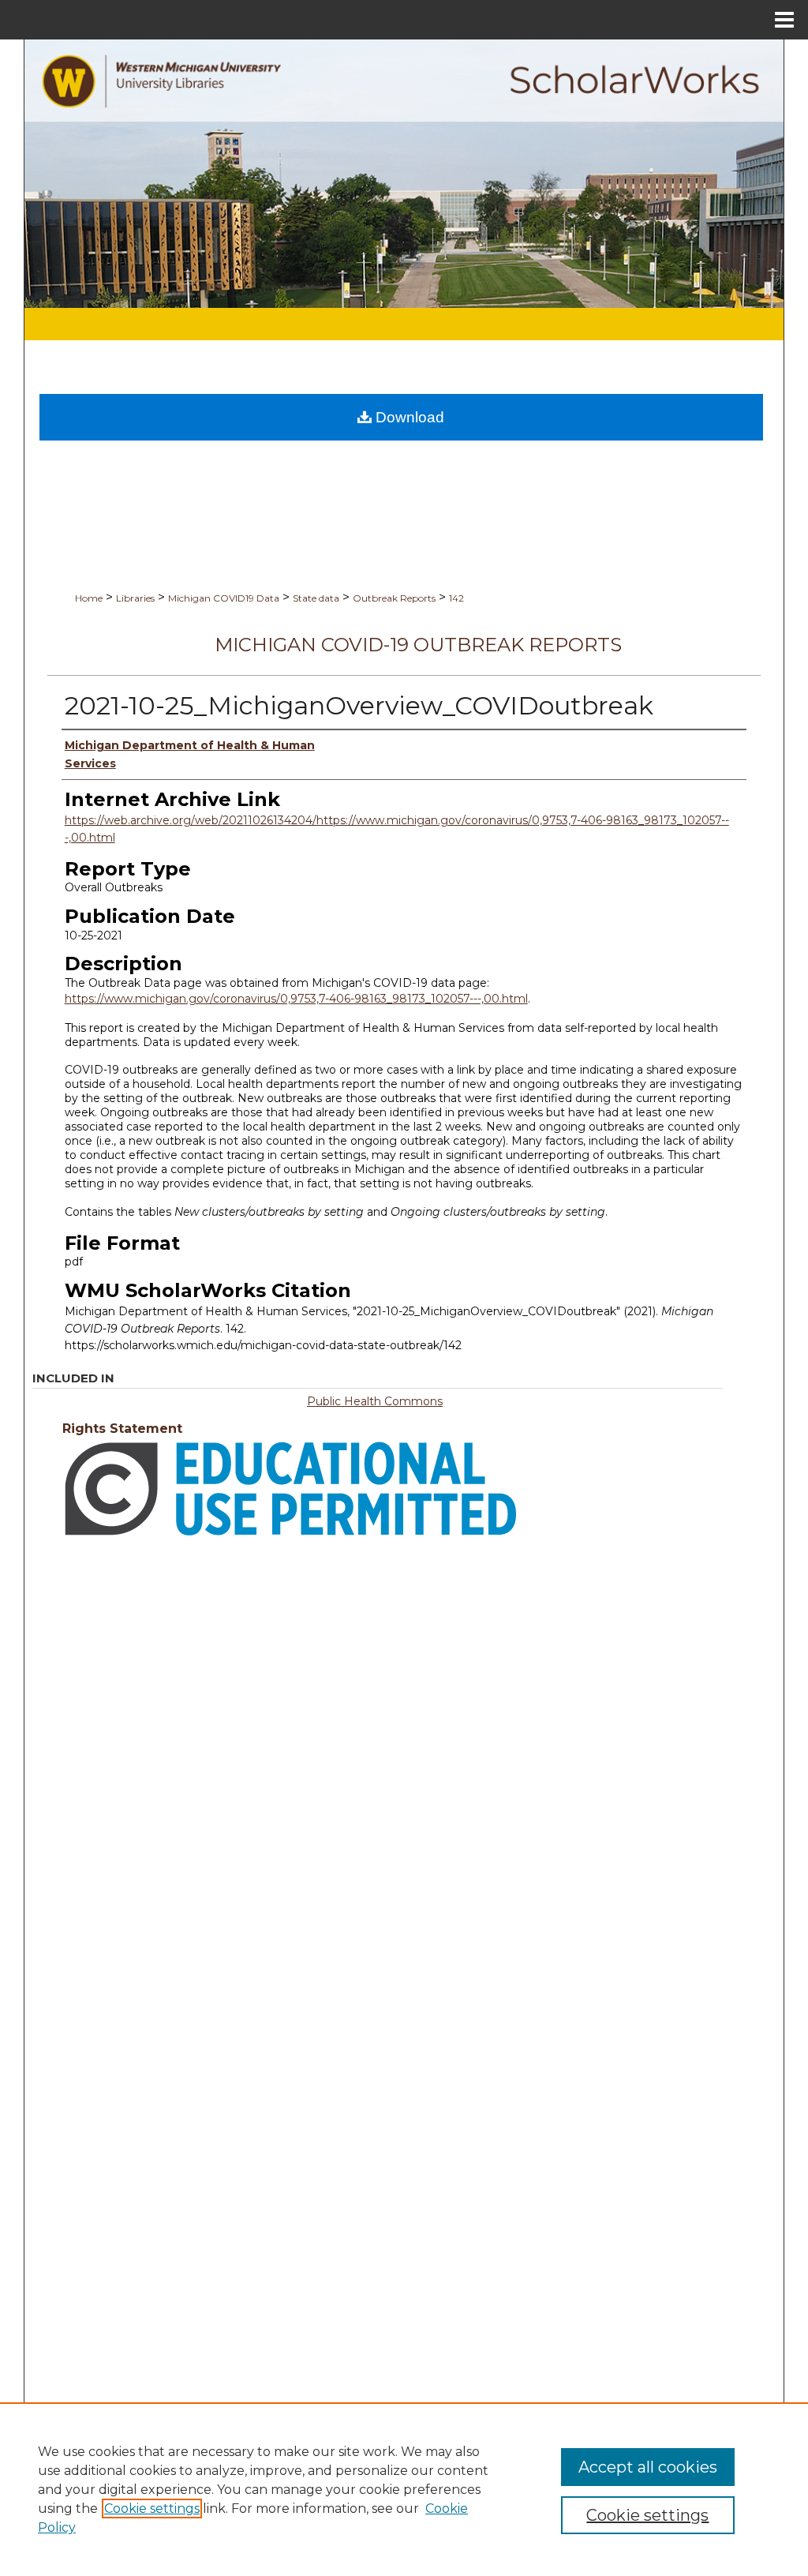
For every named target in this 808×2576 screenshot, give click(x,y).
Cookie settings (152, 2509)
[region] (404, 2489)
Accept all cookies (648, 2467)
